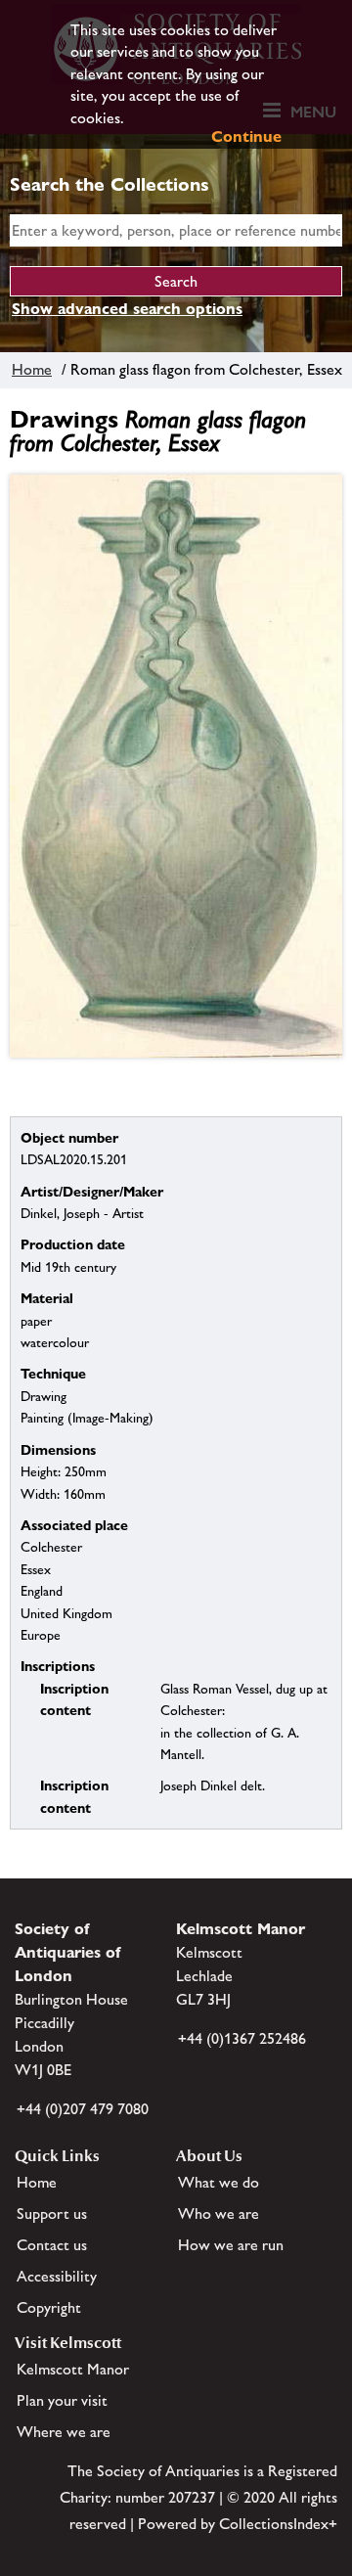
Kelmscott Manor (73, 2369)
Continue (246, 136)
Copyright (49, 2307)
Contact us (52, 2245)
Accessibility (57, 2276)
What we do (219, 2182)
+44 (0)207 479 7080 (83, 2109)
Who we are (219, 2214)
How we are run (231, 2245)
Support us (52, 2214)
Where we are (64, 2432)
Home (32, 369)
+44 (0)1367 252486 (242, 2038)
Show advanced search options (127, 309)
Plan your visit (62, 2400)
